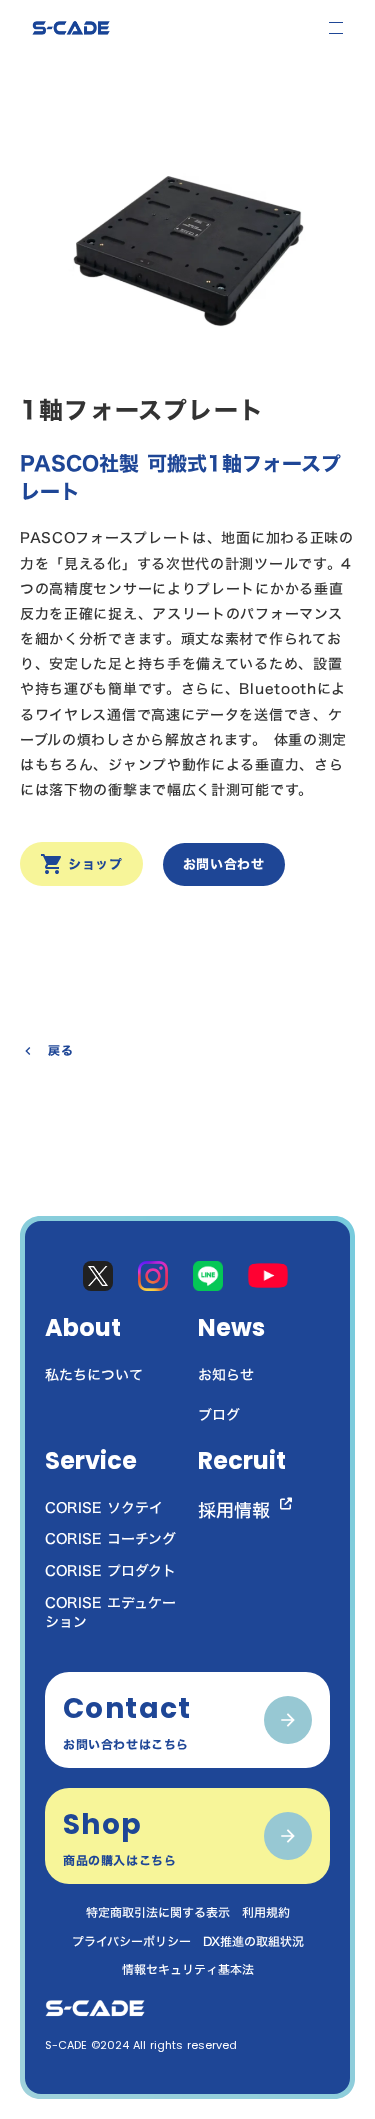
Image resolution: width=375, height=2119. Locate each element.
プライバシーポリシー (131, 1941)
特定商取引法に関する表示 (158, 1912)
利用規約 (266, 1912)
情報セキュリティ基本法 (188, 1969)
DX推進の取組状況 (253, 1941)
